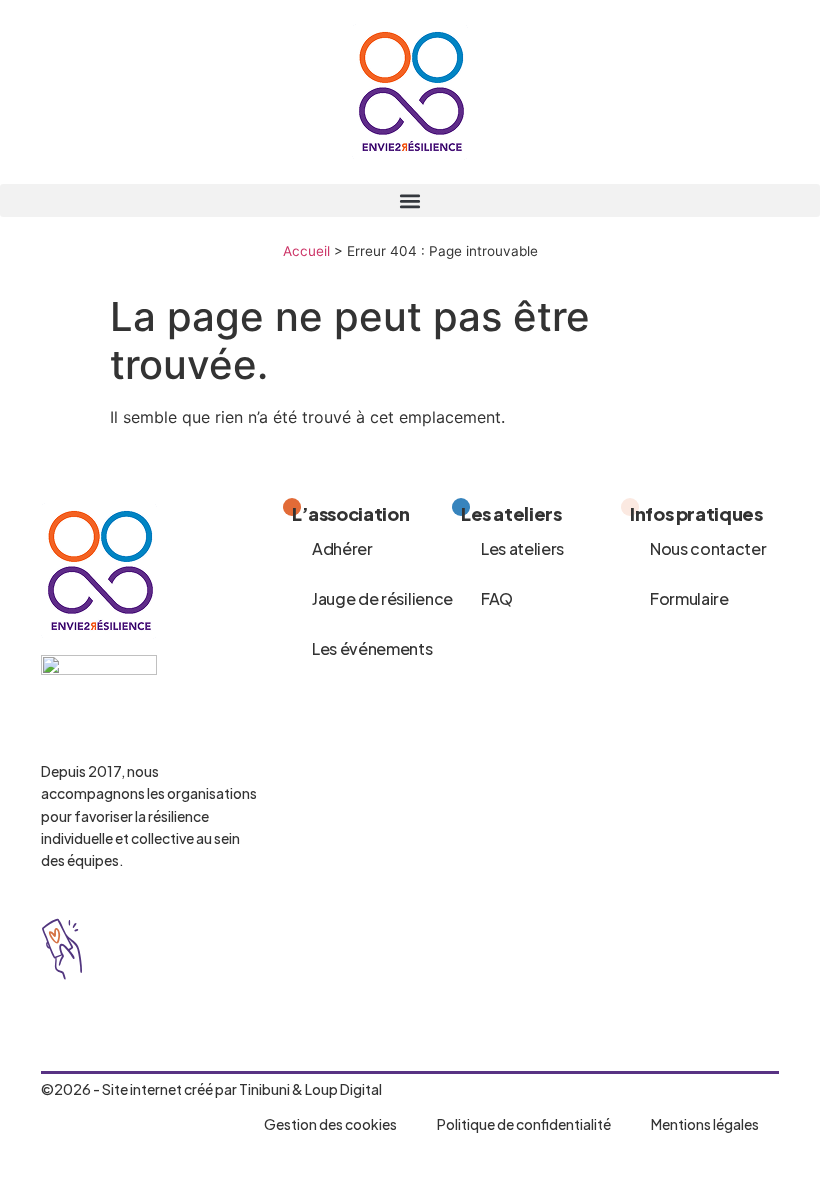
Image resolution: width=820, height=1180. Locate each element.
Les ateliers (522, 548)
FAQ (497, 598)
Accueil (306, 251)
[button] (410, 200)
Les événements (372, 648)
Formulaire (689, 598)
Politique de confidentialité (524, 1124)
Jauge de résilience (382, 598)
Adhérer (342, 548)
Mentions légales (705, 1124)
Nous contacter (708, 548)
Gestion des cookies (330, 1124)
